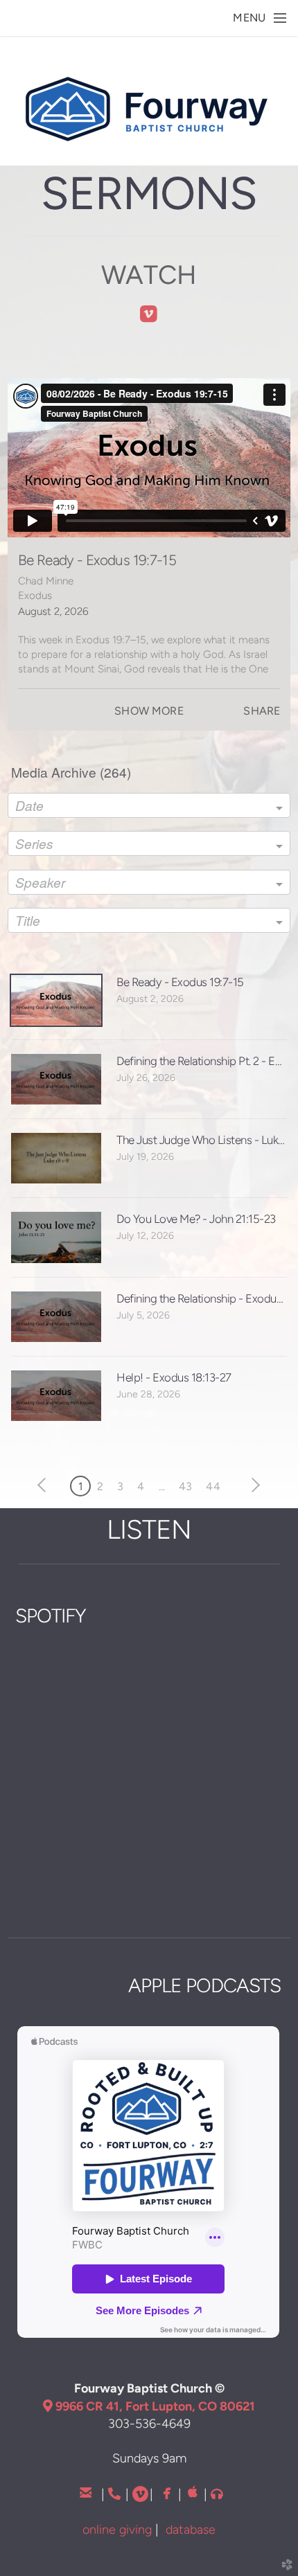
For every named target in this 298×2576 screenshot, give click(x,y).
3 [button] (120, 1486)
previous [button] (45, 1485)
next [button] (253, 1485)
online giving (117, 2529)
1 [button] (81, 1486)
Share (262, 711)
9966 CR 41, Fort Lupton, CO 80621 (149, 2406)
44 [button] (213, 1486)
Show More (149, 711)
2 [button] (100, 1486)
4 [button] (141, 1486)
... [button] (162, 1486)
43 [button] (185, 1486)
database (191, 2529)
